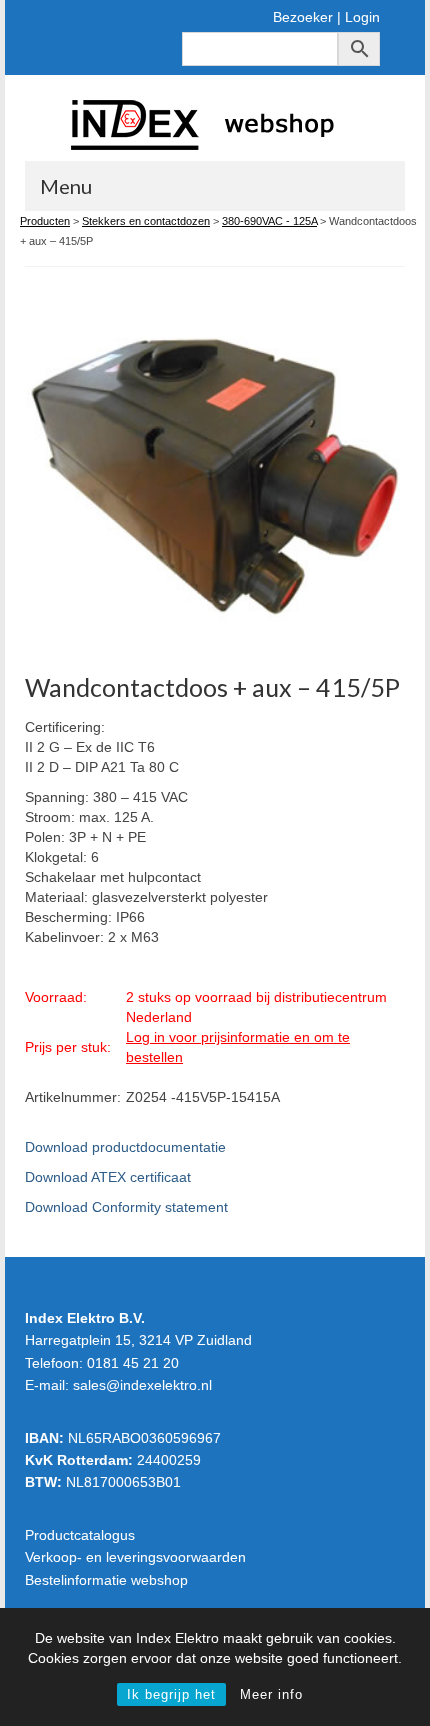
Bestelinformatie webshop (106, 1580)
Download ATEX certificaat (108, 1177)
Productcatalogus (80, 1535)
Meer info (271, 1694)
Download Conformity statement (126, 1207)
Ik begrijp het (171, 1694)
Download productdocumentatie (125, 1147)
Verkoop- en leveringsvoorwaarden (135, 1557)
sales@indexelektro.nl (142, 1385)
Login (362, 17)
